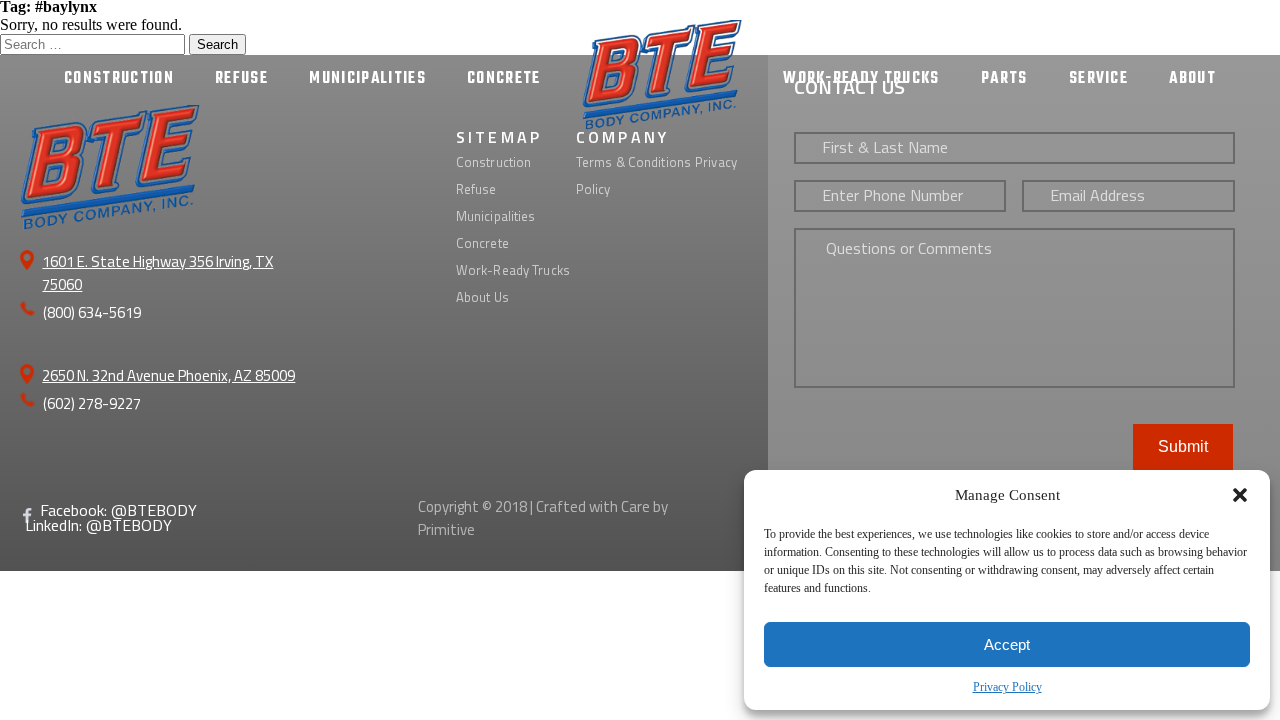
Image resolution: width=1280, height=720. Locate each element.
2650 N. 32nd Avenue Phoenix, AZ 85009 (168, 375)
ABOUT (1192, 79)
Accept (1007, 644)
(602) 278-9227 (92, 403)
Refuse (476, 189)
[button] (1240, 495)
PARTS (1004, 79)
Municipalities (496, 216)
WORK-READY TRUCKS (861, 79)
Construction (494, 162)
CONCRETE (504, 79)
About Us (482, 297)
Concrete (482, 243)
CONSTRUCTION (119, 79)
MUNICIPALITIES (367, 79)
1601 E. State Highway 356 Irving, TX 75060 (157, 273)
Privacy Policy (1007, 687)
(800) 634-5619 (92, 312)
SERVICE (1098, 79)
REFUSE (241, 79)
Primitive (446, 529)
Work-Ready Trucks (513, 270)
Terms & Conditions (633, 162)
